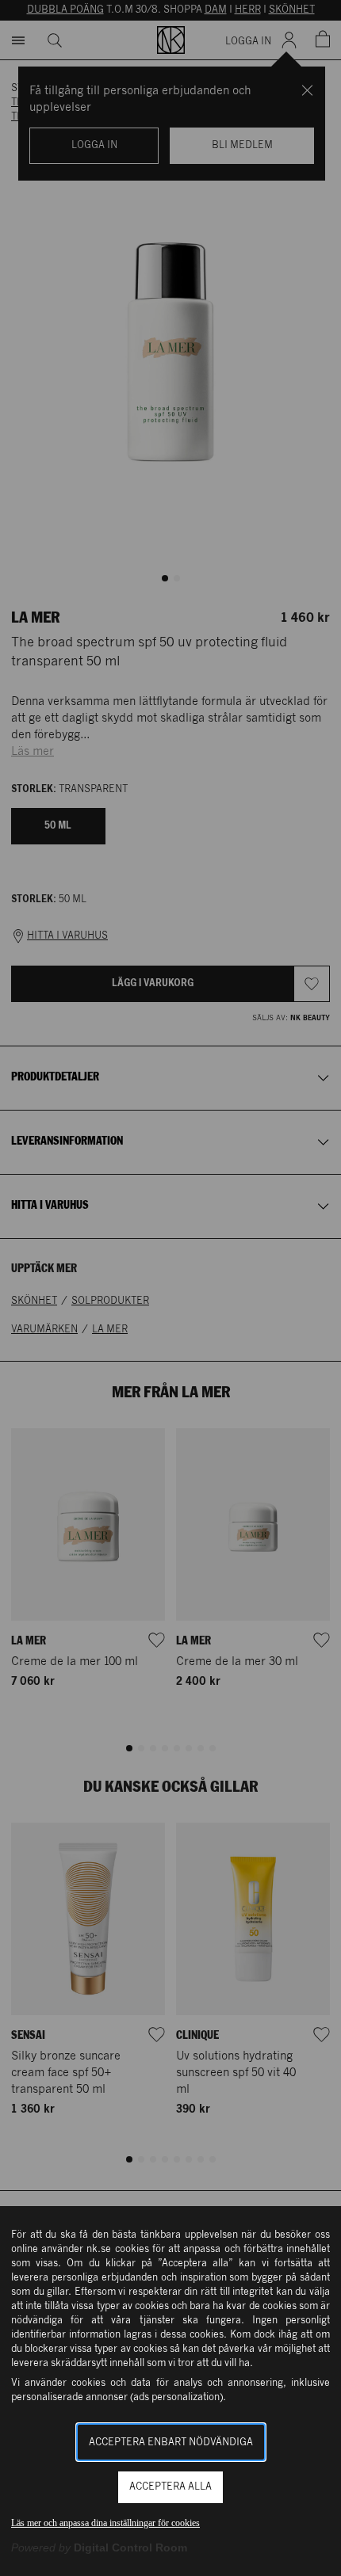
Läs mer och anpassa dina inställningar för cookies (105, 2523)
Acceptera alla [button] (170, 2487)
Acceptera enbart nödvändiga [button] (171, 2443)
